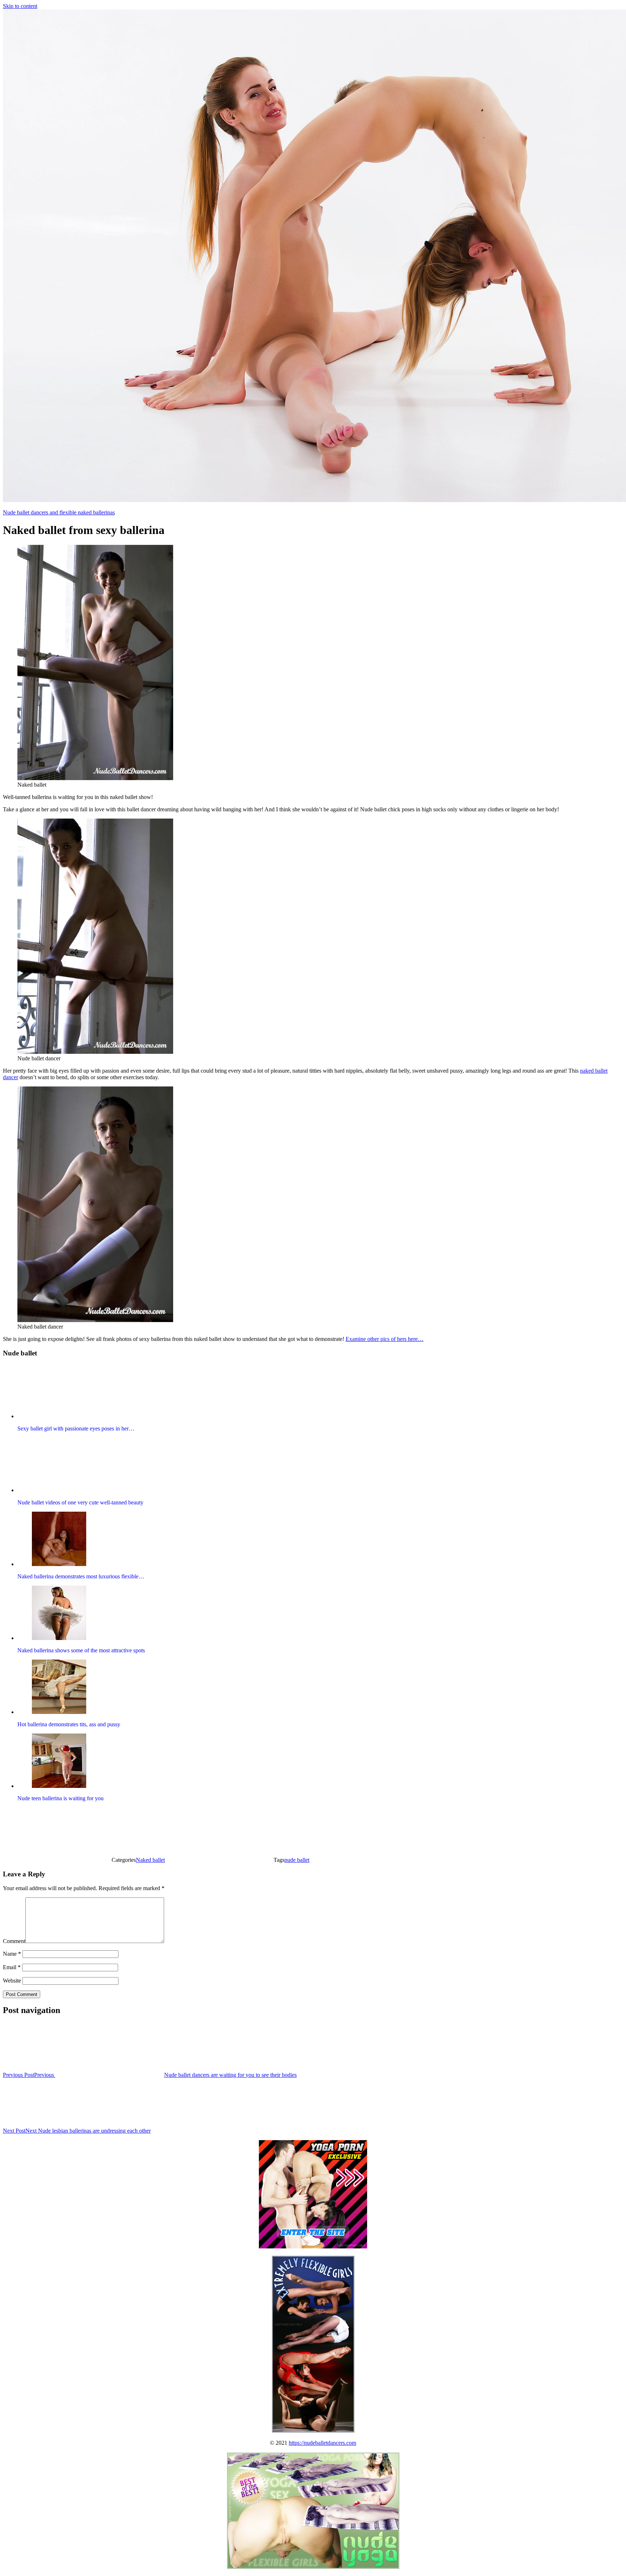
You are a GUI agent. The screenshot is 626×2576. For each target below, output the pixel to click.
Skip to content (20, 6)
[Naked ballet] (95, 778)
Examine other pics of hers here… (385, 1339)
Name (12, 1954)
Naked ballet (150, 1860)
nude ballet (297, 1860)
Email (12, 1967)
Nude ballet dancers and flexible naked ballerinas (59, 512)
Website (12, 1981)
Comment (14, 1941)
